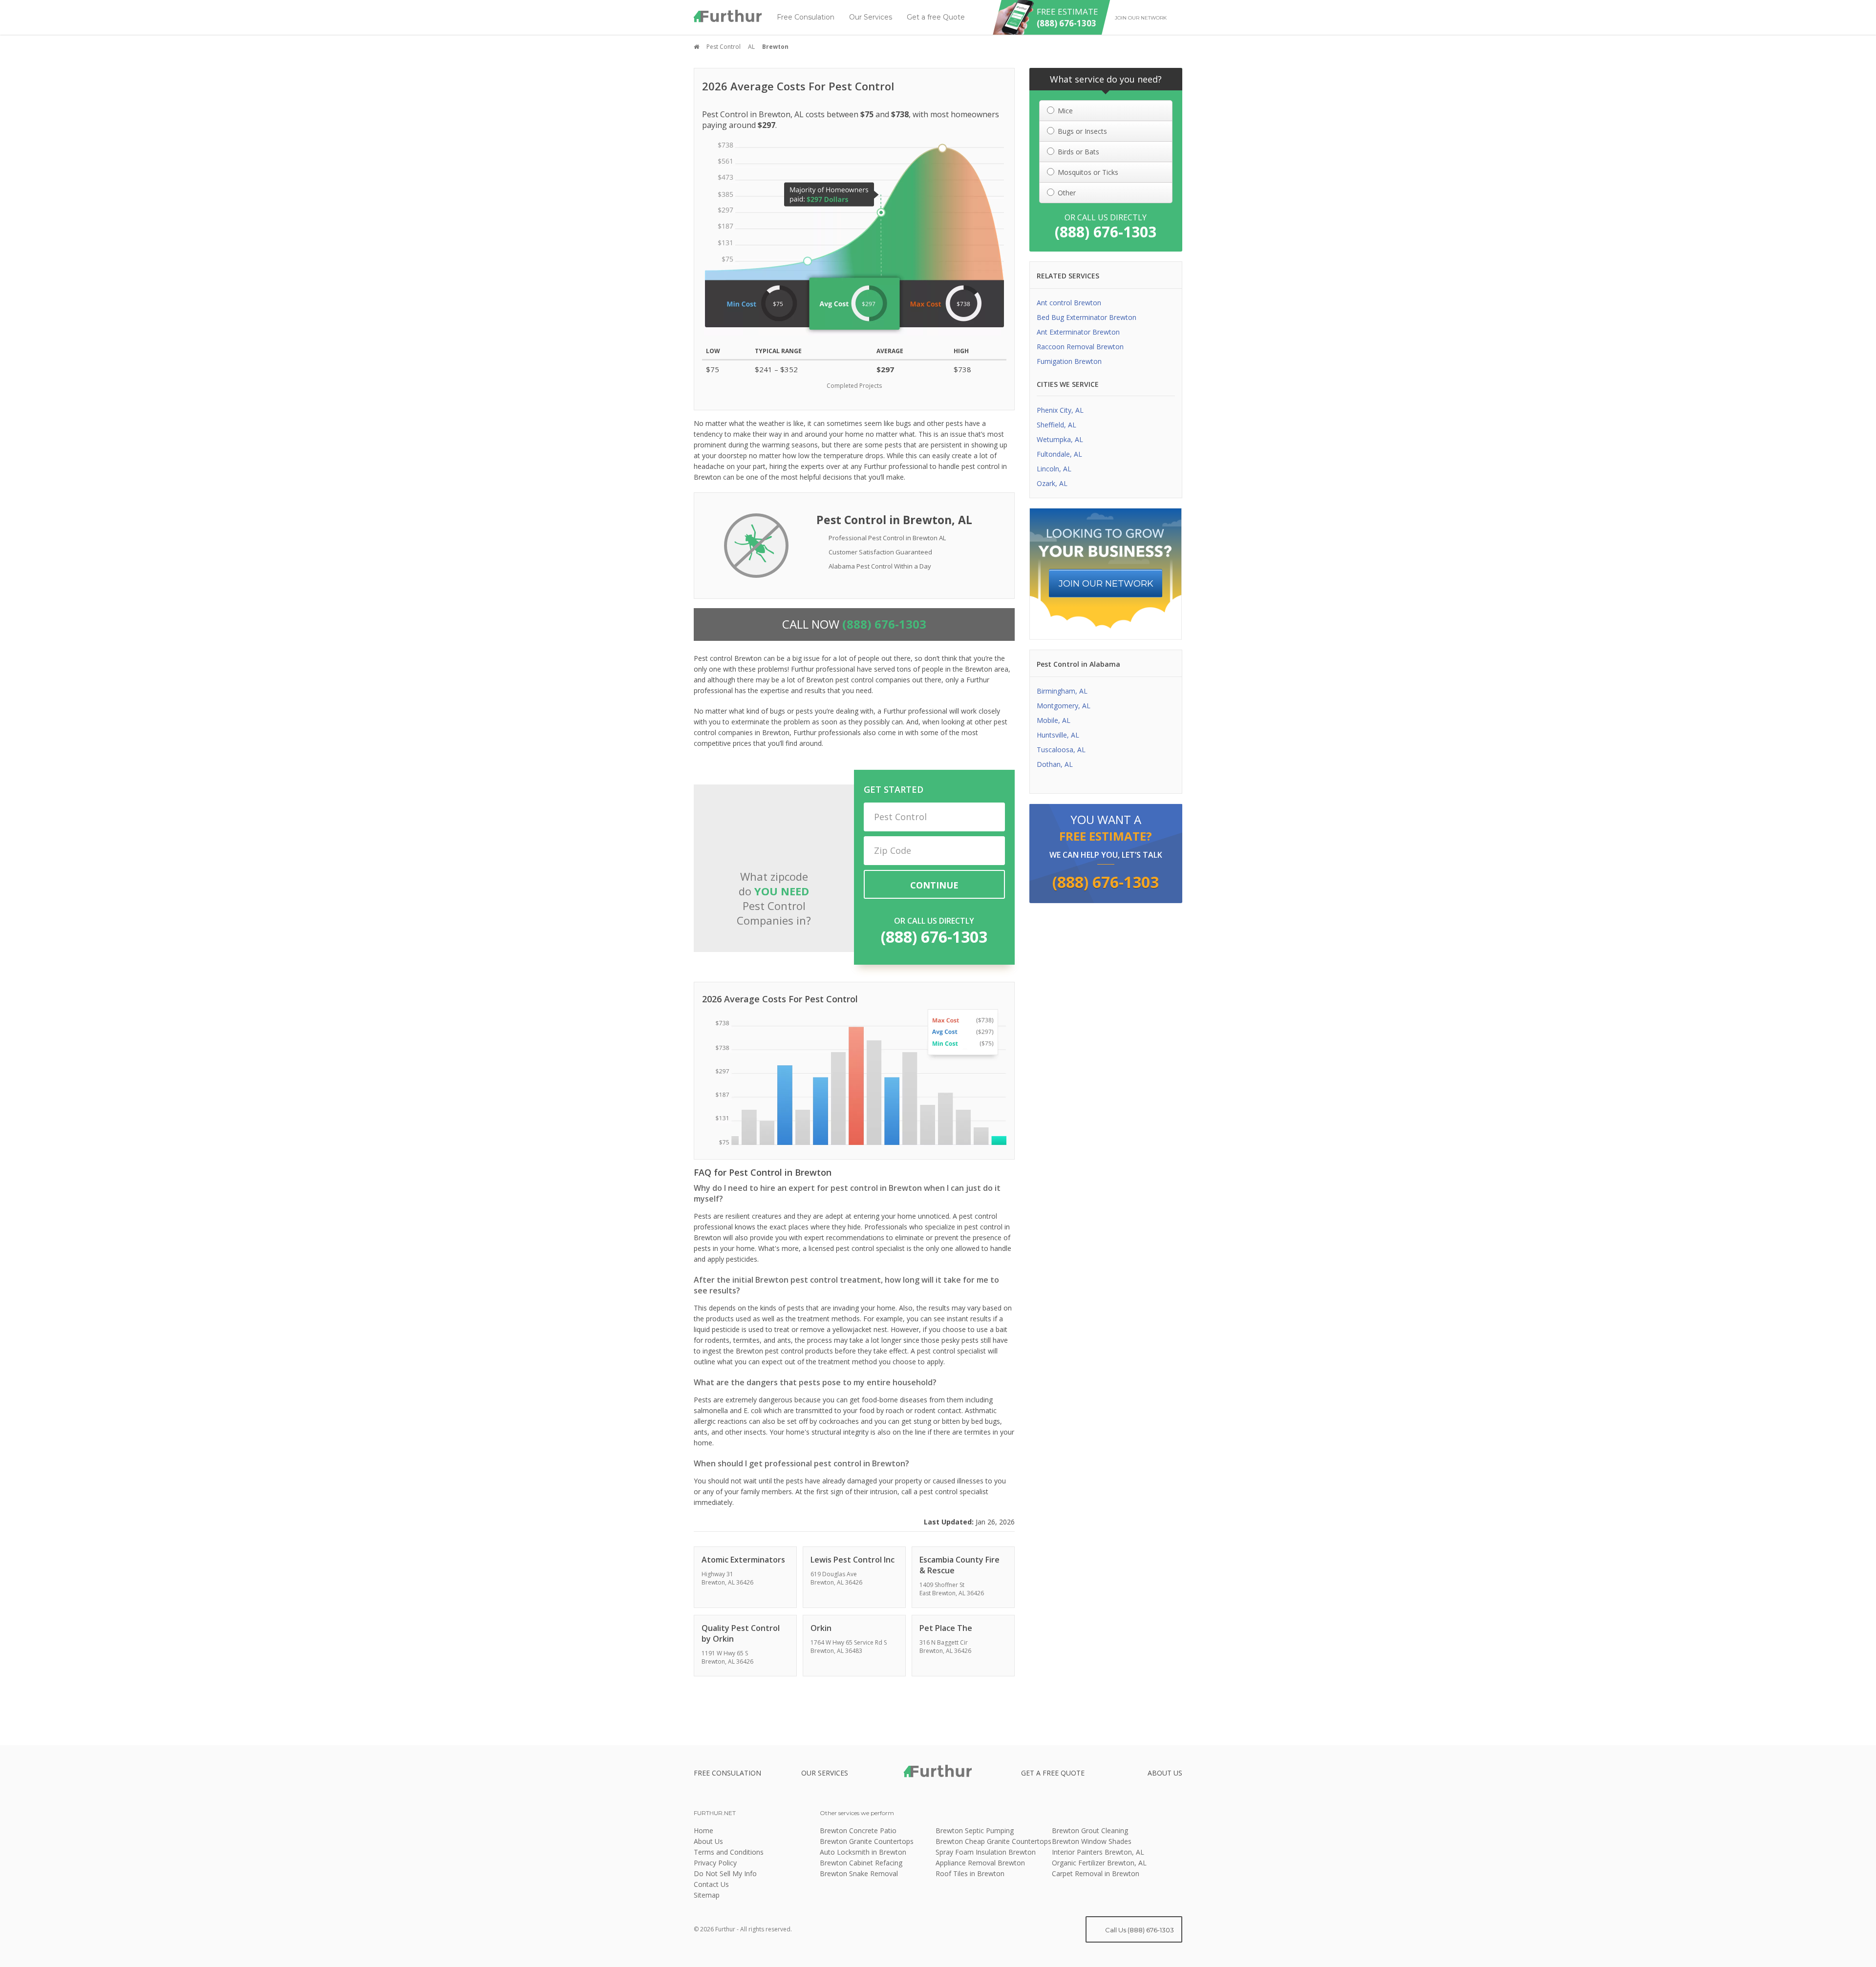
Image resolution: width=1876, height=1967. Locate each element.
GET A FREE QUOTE (1053, 1773)
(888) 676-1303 (934, 937)
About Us (708, 1841)
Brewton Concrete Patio (858, 1830)
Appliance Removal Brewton (980, 1863)
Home (703, 1830)
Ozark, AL (1052, 483)
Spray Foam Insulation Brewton (986, 1852)
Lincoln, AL (1054, 469)
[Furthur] (728, 16)
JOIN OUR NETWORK (1106, 584)
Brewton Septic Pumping (975, 1830)
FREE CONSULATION (727, 1773)
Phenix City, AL (1060, 410)
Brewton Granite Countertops (867, 1841)
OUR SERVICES (825, 1773)
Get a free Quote (936, 17)
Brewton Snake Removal (859, 1873)
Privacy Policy (715, 1863)
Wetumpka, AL (1060, 439)
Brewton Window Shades (1092, 1841)
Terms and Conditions (729, 1852)
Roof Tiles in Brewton (970, 1873)
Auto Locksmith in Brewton (863, 1852)
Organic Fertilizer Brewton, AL (1099, 1863)
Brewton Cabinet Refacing (861, 1863)
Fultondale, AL (1059, 454)
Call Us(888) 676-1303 (1139, 1930)
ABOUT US (1165, 1773)
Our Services (871, 17)
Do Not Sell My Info (725, 1873)
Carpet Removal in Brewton (1096, 1873)
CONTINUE (934, 885)
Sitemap (707, 1895)
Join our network (1141, 18)
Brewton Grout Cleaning (1090, 1830)
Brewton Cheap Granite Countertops (993, 1841)
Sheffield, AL (1056, 425)
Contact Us (711, 1884)
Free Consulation (806, 17)
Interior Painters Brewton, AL (1098, 1852)
